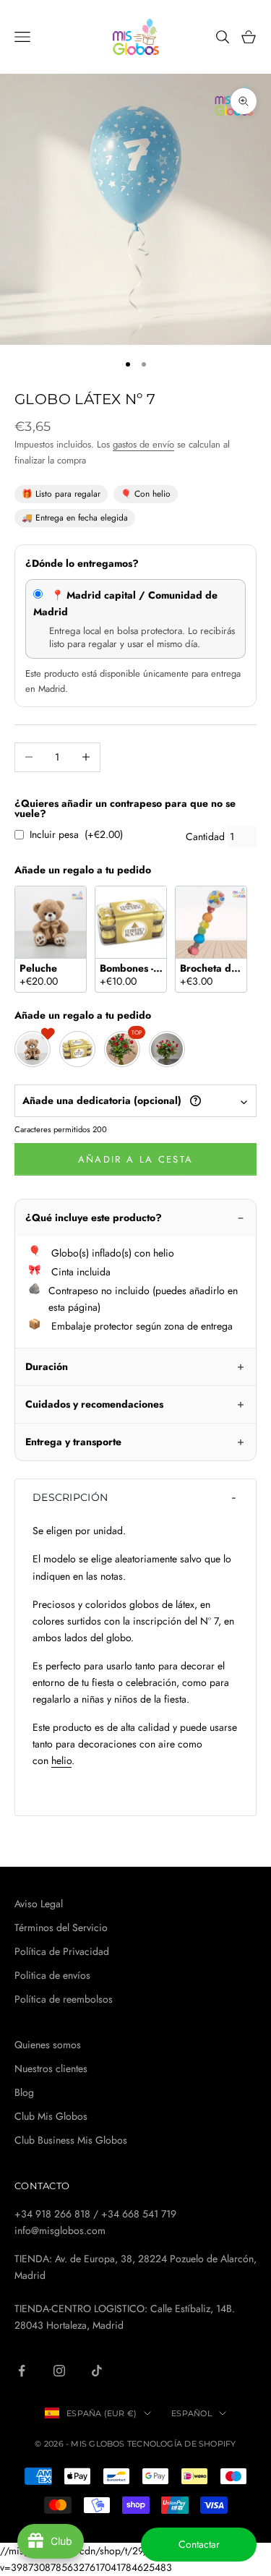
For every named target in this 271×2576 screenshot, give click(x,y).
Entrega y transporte (73, 1442)
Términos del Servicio (61, 1927)
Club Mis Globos (51, 2116)
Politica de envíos (52, 1975)
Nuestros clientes (51, 2068)
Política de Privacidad (62, 1951)
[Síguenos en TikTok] (97, 2371)
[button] (135, 1497)
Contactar (199, 2544)
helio (61, 1760)
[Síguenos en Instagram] (59, 2371)
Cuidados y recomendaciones (94, 1404)
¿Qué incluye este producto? (94, 1218)
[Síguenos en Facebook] (22, 2371)
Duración (47, 1366)
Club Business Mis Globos (71, 2140)
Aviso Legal (39, 1904)
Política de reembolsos (64, 1999)
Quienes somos (48, 2045)
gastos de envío (143, 444)
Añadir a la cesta (136, 1159)
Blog (24, 2092)
